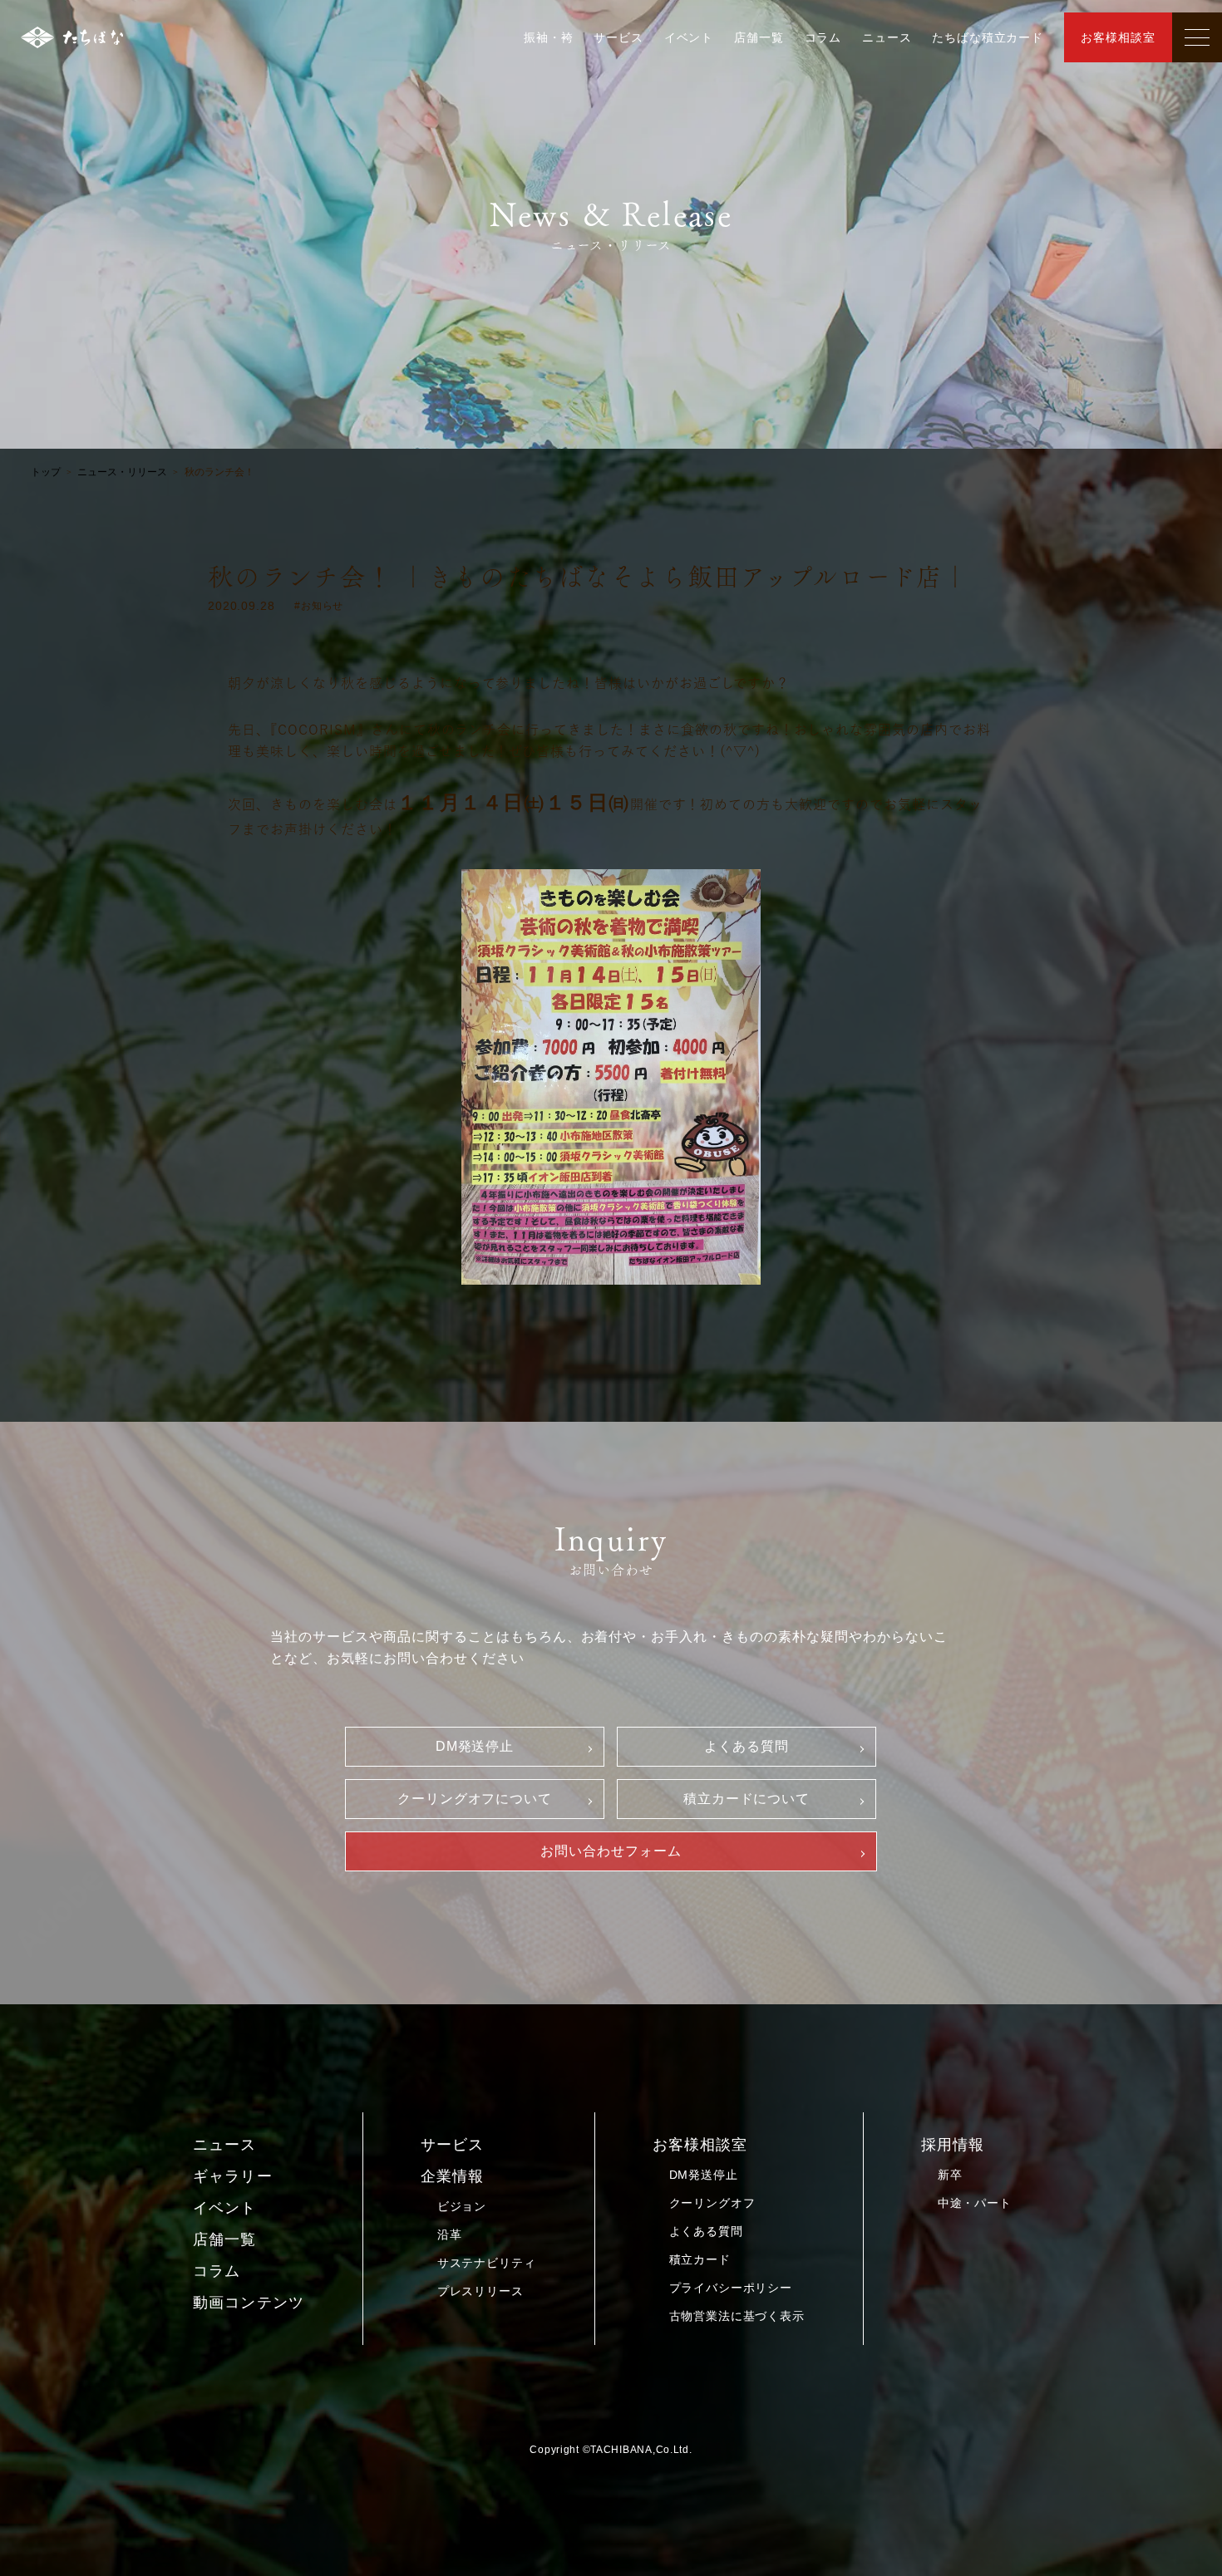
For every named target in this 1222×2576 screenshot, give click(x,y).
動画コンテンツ (249, 2303)
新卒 (950, 2175)
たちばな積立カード (988, 37)
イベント (689, 37)
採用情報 (953, 2145)
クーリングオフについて (475, 1799)
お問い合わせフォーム (611, 1851)
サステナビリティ (487, 2263)
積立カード (700, 2259)
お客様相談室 (1118, 37)
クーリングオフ (712, 2203)
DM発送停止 (475, 1746)
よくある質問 (747, 1746)
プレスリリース (480, 2291)
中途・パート (975, 2203)
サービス (618, 37)
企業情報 (452, 2176)
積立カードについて (747, 1799)
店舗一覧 (759, 37)
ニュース (887, 37)
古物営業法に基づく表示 (737, 2316)
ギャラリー (232, 2176)
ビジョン (462, 2206)
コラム (823, 37)
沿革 (450, 2234)
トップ (46, 472)
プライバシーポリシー (731, 2288)
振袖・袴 (548, 37)
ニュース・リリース (122, 472)
